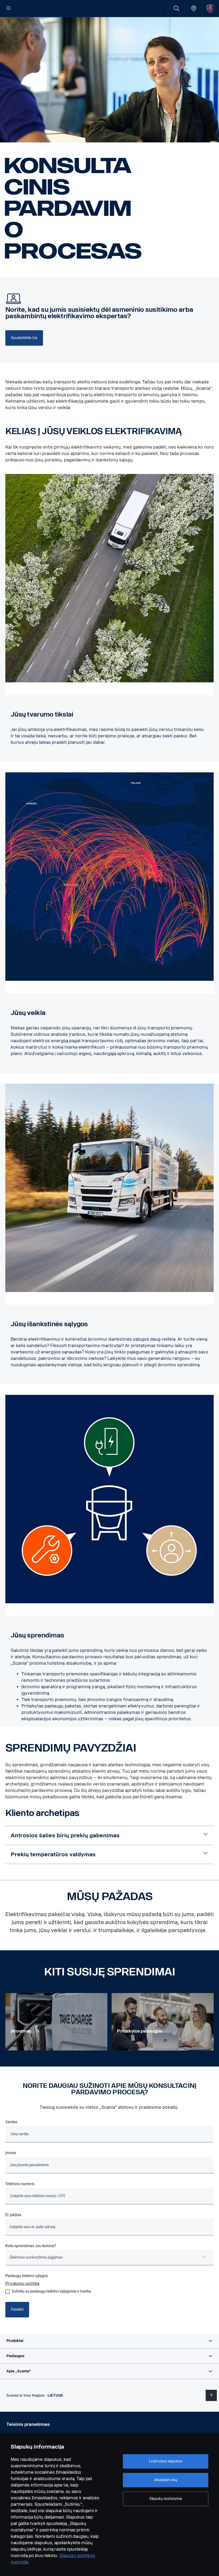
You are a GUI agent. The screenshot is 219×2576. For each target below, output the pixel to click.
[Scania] (211, 8)
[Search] (176, 8)
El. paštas (13, 2215)
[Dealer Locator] (193, 8)
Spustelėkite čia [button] (24, 338)
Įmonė (11, 2153)
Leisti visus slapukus (165, 2461)
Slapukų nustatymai (166, 2499)
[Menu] (9, 9)
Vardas (11, 2122)
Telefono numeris (20, 2184)
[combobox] (109, 2258)
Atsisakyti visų (166, 2480)
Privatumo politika (22, 2284)
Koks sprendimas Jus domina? (31, 2246)
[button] (109, 2341)
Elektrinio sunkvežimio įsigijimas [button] (36, 2257)
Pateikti (17, 2310)
